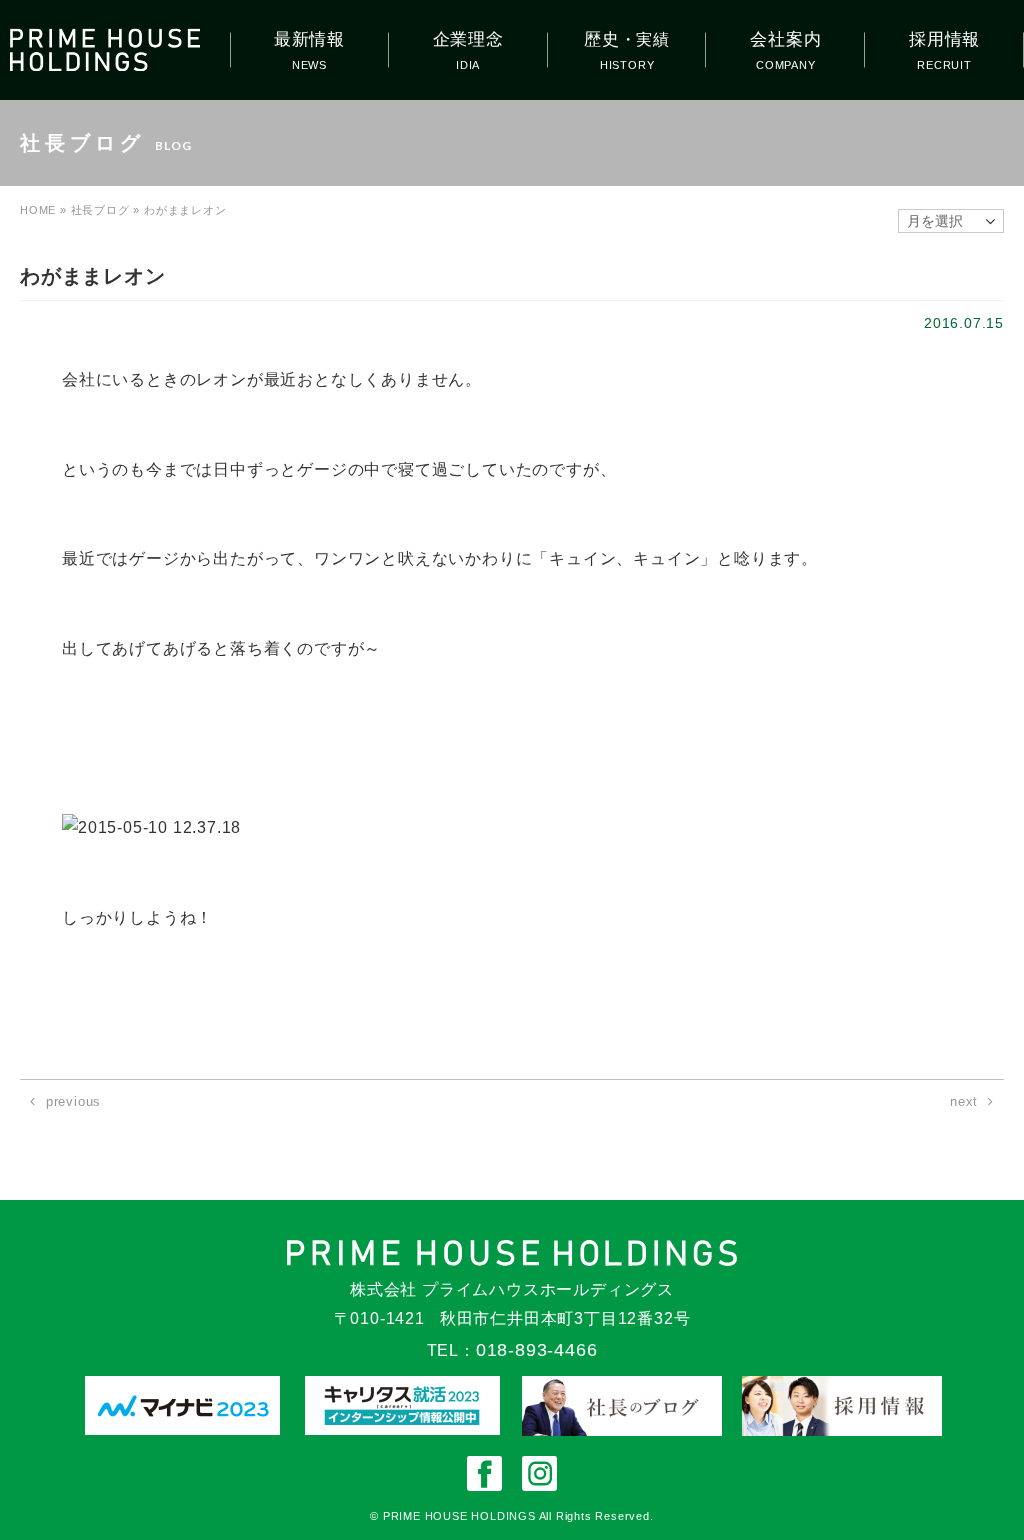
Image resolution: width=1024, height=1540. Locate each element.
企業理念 (468, 39)
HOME (38, 210)
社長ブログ (100, 210)
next (964, 1101)
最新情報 (309, 39)
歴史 (627, 39)
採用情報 (944, 39)
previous (73, 1101)
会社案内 (785, 39)
